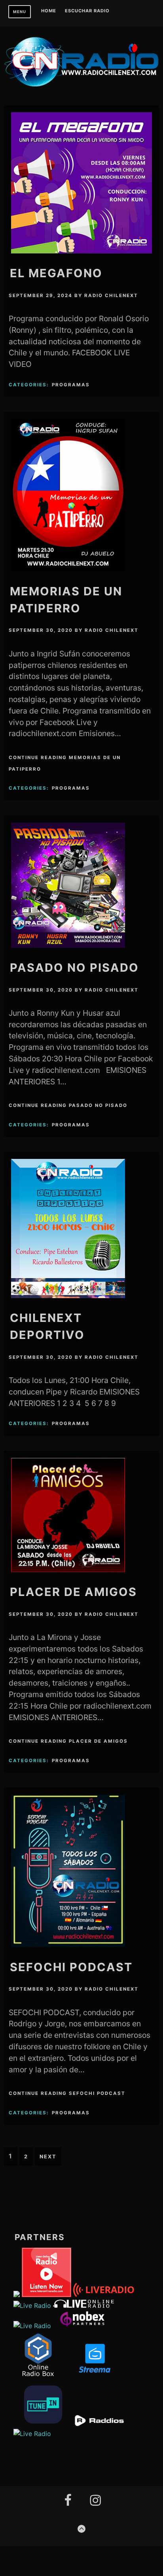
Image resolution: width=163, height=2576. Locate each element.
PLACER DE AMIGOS (73, 1592)
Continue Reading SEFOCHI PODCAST (67, 2093)
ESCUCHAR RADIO (87, 11)
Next (48, 2157)
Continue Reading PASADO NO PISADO (68, 1105)
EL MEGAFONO (56, 273)
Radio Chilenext (111, 295)
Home (49, 11)
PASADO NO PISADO (74, 968)
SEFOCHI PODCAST (71, 1967)
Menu (20, 12)
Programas (71, 385)
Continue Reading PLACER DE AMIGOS (68, 1741)
